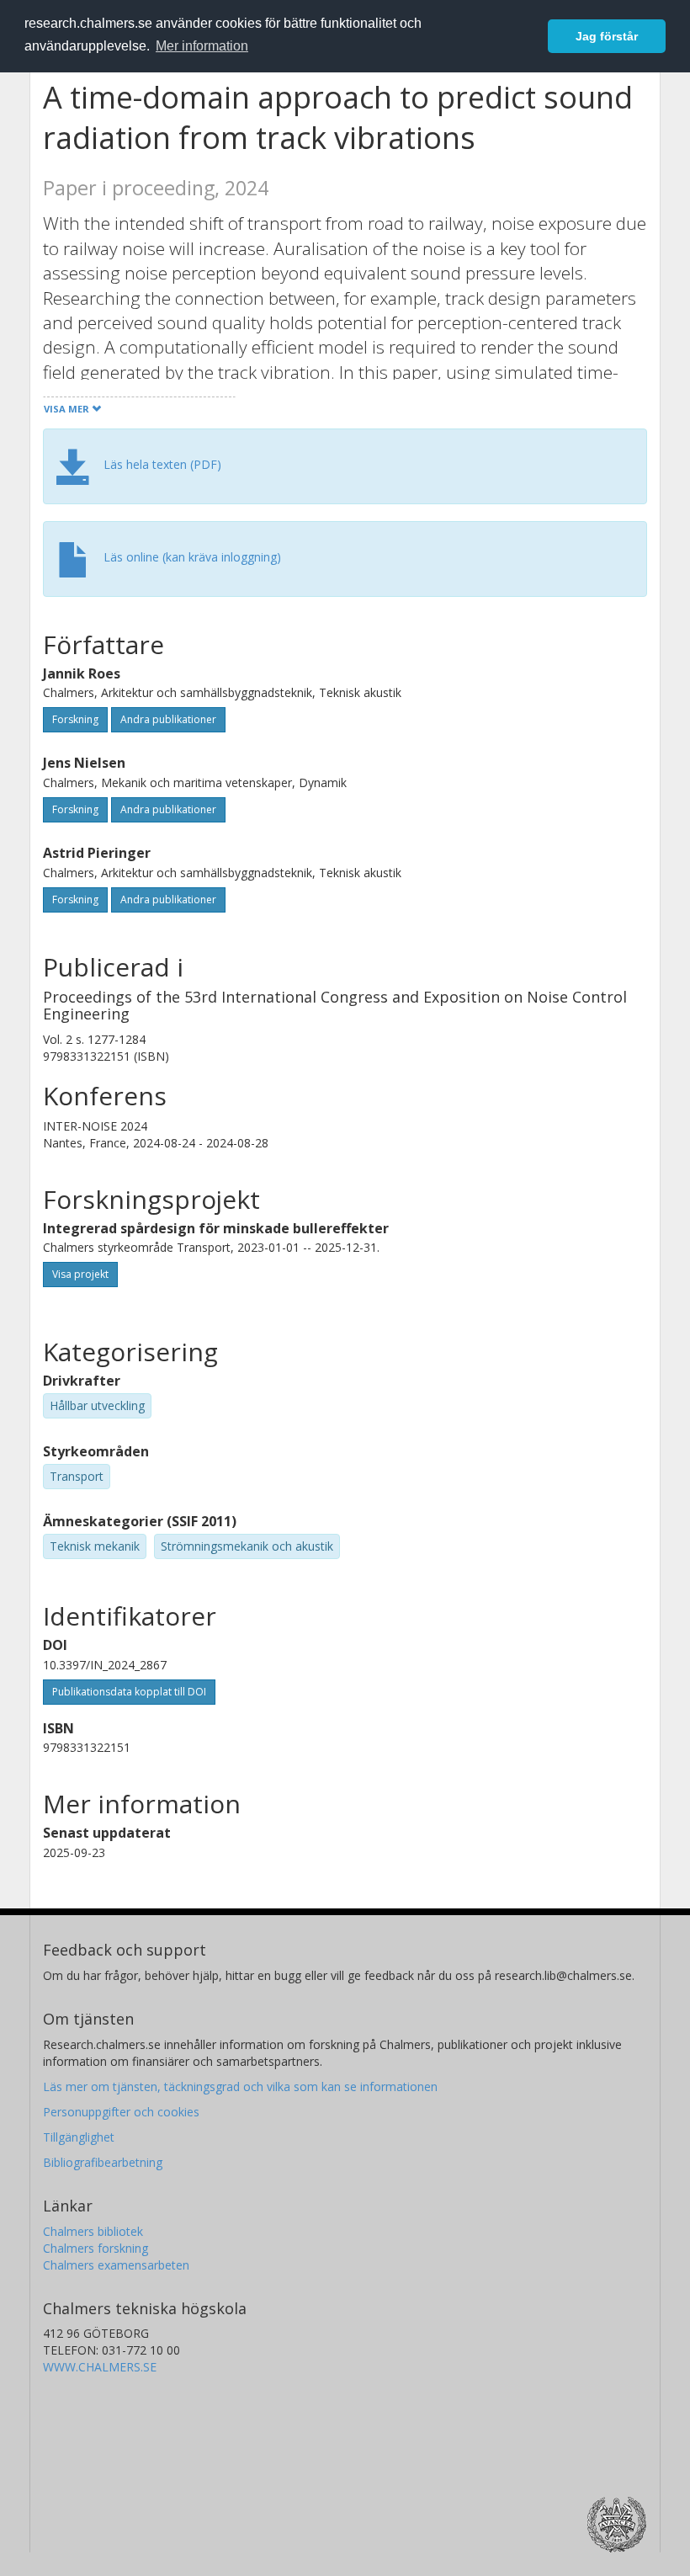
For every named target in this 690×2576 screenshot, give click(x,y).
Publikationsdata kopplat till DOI (129, 1692)
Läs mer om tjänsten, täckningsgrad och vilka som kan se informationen (240, 2086)
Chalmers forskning (96, 2248)
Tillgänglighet (79, 2137)
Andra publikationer (168, 719)
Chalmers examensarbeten (116, 2265)
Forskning (75, 719)
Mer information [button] (202, 46)
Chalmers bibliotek (93, 2231)
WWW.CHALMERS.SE (100, 2367)
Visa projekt (80, 1274)
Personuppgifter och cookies (121, 2112)
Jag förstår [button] (607, 36)
